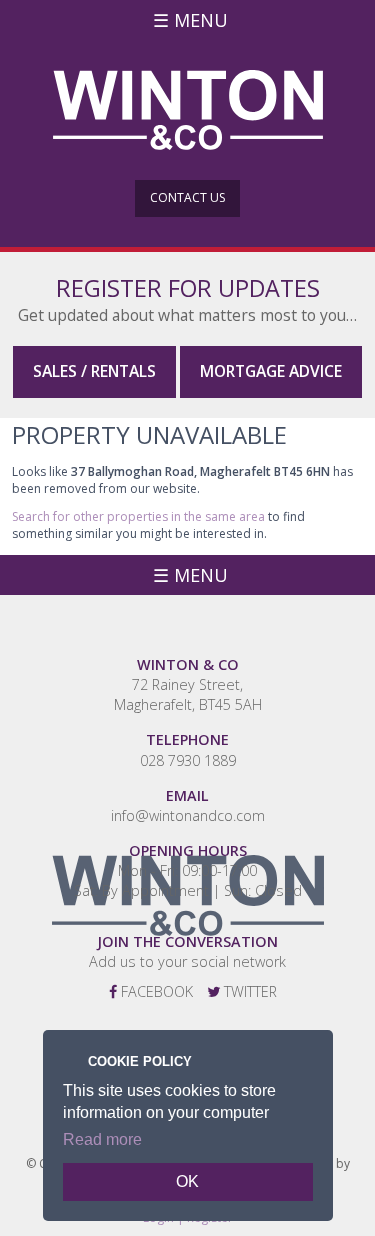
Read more (102, 1139)
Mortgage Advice (271, 371)
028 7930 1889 (188, 760)
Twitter (248, 991)
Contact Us (187, 197)
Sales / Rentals (94, 371)
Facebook (155, 991)
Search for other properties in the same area (138, 516)
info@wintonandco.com (188, 815)
